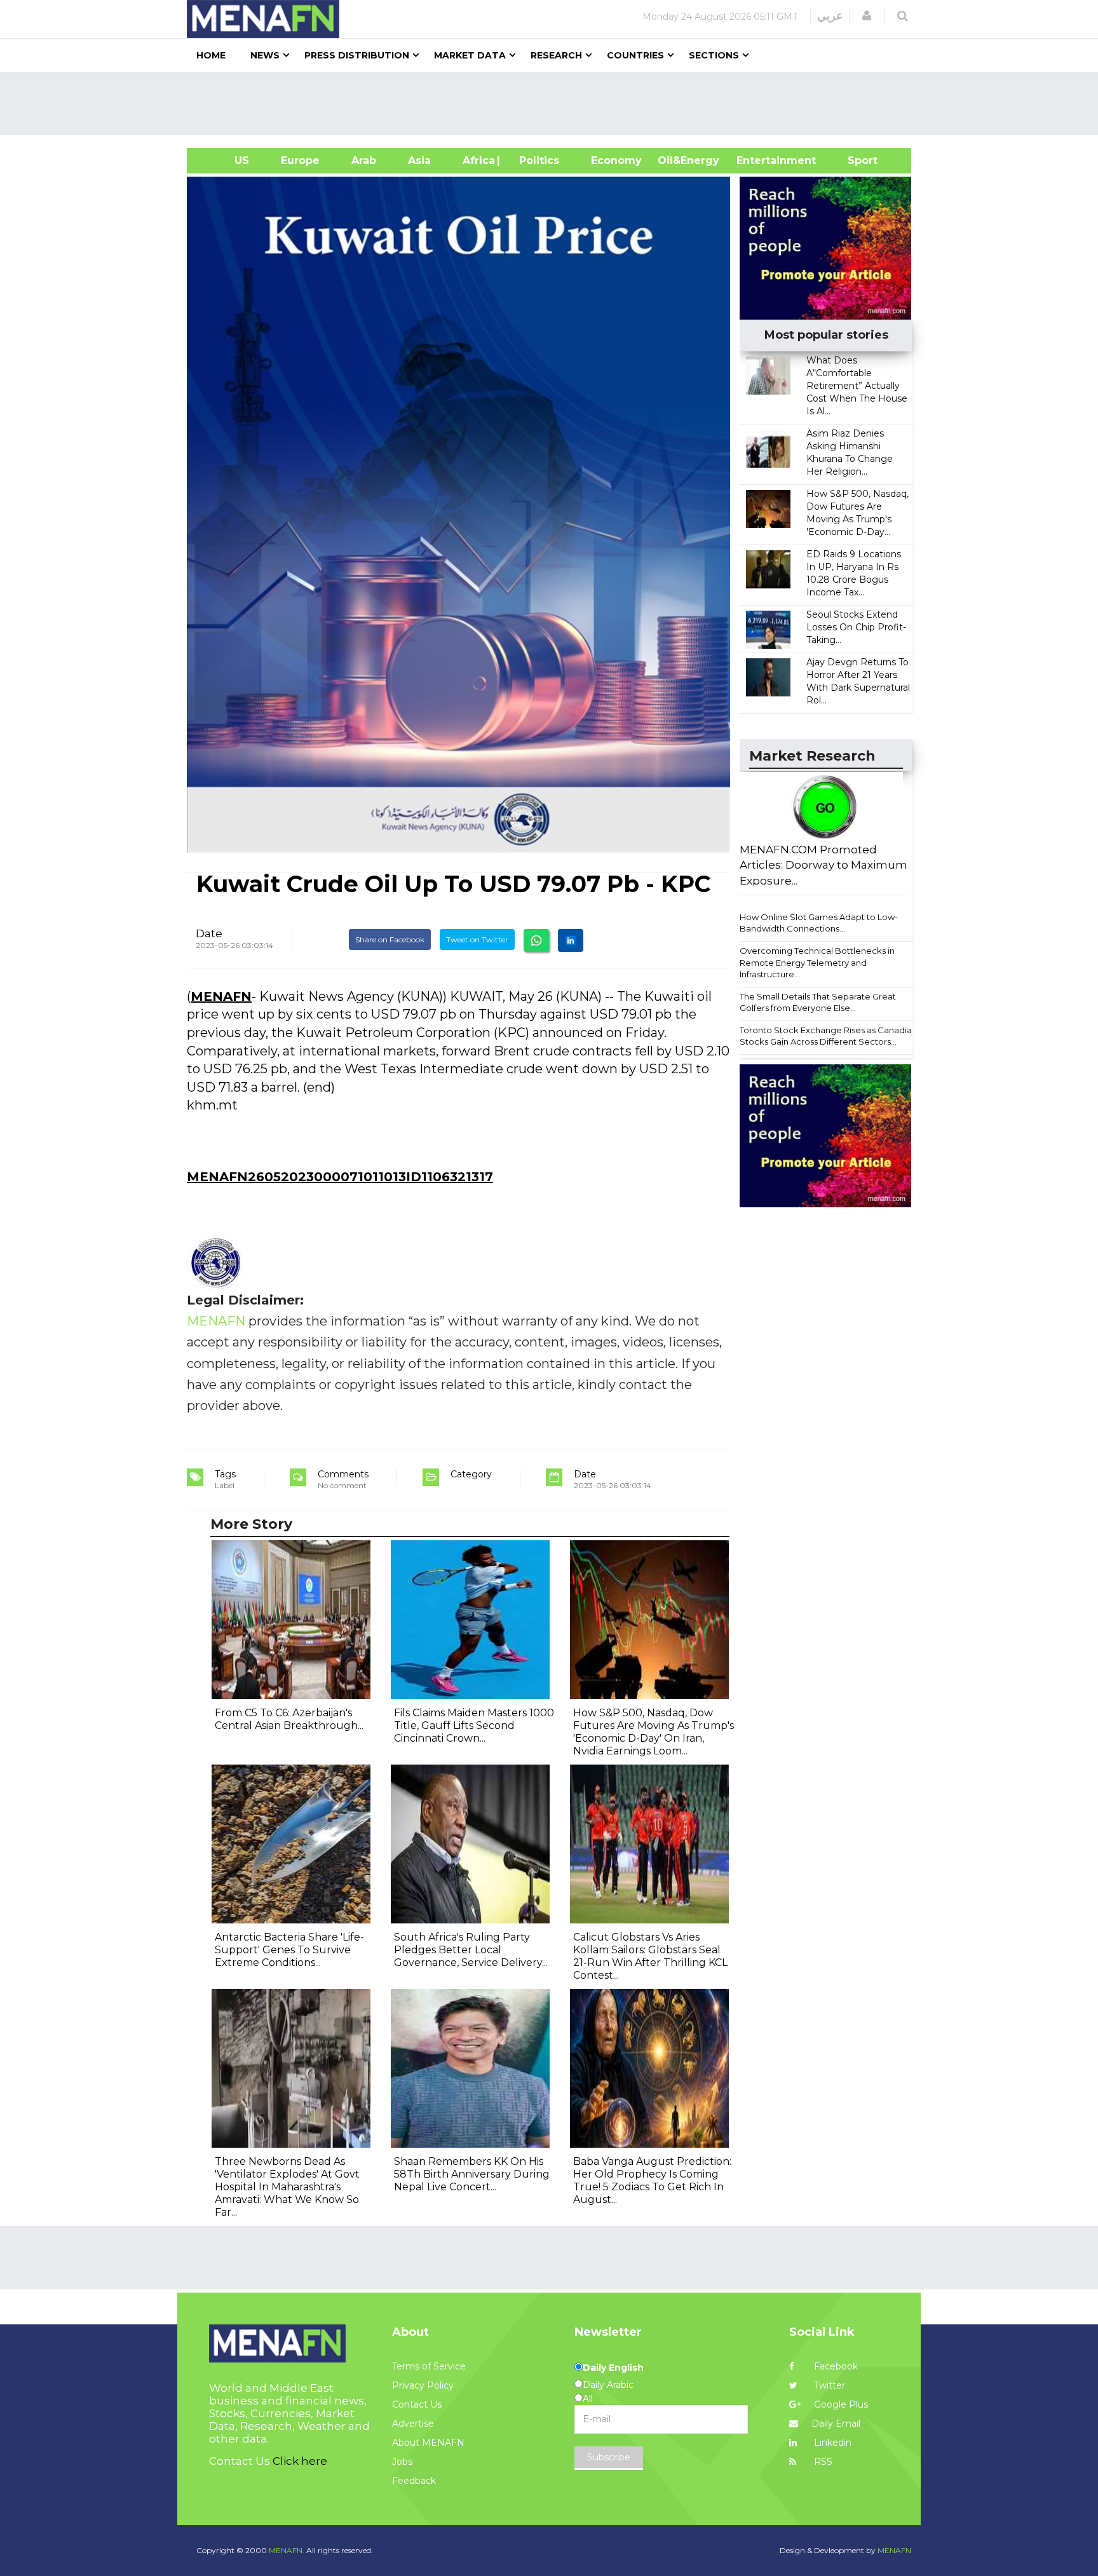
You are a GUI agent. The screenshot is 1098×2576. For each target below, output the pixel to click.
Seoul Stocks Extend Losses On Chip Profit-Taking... (856, 627)
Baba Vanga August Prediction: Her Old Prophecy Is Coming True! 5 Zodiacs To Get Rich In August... (652, 2180)
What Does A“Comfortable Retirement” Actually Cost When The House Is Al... (857, 386)
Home (211, 55)
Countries (635, 55)
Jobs (402, 2462)
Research (556, 55)
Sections (714, 55)
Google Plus (840, 2404)
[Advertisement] (554, 104)
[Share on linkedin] (571, 940)
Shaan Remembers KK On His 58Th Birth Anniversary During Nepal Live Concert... (472, 2174)
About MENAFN (428, 2443)
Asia (419, 160)
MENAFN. (287, 2550)
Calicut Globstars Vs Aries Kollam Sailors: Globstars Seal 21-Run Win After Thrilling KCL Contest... (650, 1956)
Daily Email (836, 2423)
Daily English (613, 2368)
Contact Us (417, 2404)
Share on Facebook (390, 939)
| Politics (536, 160)
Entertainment (757, 160)
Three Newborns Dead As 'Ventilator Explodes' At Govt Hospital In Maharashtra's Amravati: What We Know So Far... (287, 2187)
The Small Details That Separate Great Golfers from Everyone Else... (818, 1002)
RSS (822, 2462)
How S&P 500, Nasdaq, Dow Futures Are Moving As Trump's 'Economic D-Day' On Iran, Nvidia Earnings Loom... (654, 1732)
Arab (364, 160)
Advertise (413, 2423)
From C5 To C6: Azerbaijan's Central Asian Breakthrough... (289, 1719)
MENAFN (221, 996)
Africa (477, 160)
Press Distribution (357, 55)
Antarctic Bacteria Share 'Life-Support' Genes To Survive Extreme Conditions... (289, 1950)
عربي (830, 16)
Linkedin (831, 2443)
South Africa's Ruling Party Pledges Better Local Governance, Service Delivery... (471, 1950)
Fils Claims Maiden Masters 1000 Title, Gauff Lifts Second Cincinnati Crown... (474, 1725)
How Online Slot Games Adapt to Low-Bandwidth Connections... (819, 923)
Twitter (828, 2385)
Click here (300, 2461)
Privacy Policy (423, 2385)
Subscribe (609, 2457)
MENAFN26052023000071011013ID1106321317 (340, 1177)
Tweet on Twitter (477, 939)
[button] (867, 16)
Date (209, 933)
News (265, 55)
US (226, 160)
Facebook (835, 2366)
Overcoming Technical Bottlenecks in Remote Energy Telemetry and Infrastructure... (817, 962)
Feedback (414, 2481)
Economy (616, 160)
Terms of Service (429, 2366)
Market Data (470, 55)
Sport (855, 160)
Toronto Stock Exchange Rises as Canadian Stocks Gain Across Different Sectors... (828, 1036)
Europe (300, 160)
